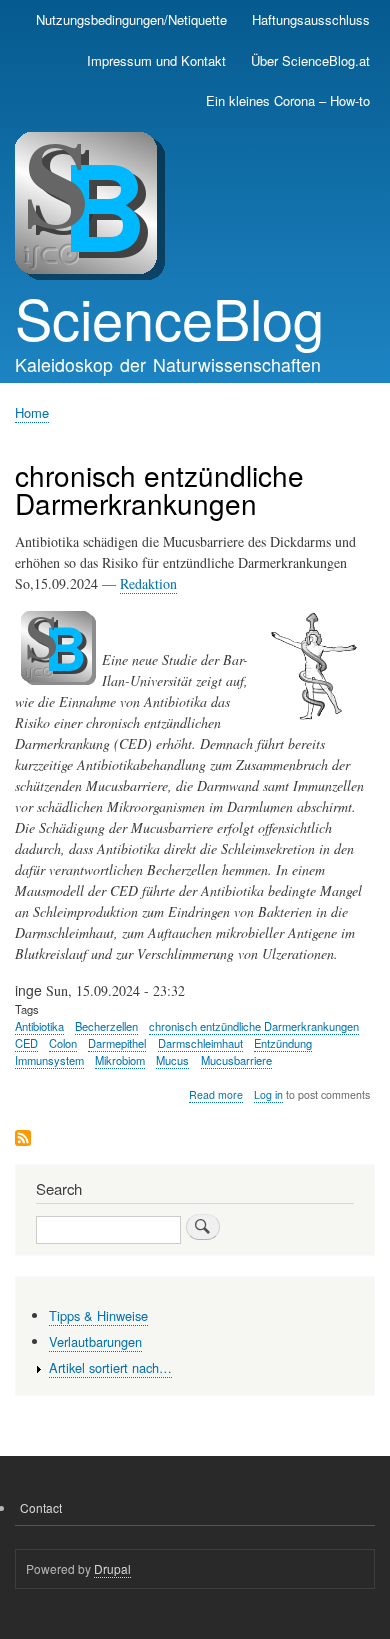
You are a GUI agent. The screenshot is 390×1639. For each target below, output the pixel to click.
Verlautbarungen (95, 1341)
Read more (216, 1095)
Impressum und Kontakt (156, 60)
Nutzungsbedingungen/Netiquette (131, 19)
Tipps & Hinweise (98, 1315)
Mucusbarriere (236, 1060)
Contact (41, 1507)
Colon (63, 1043)
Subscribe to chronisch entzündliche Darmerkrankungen (23, 1139)
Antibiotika (39, 1026)
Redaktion (148, 583)
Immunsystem (49, 1060)
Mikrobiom (120, 1060)
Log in (268, 1094)
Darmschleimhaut (200, 1043)
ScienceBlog (169, 317)
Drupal (112, 1568)
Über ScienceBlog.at (310, 60)
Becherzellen (106, 1026)
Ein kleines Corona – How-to (288, 100)
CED (26, 1043)
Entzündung (283, 1043)
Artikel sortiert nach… (110, 1367)
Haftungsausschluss (311, 19)
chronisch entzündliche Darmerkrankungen (254, 1026)
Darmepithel (117, 1043)
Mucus (172, 1060)
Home (32, 412)
